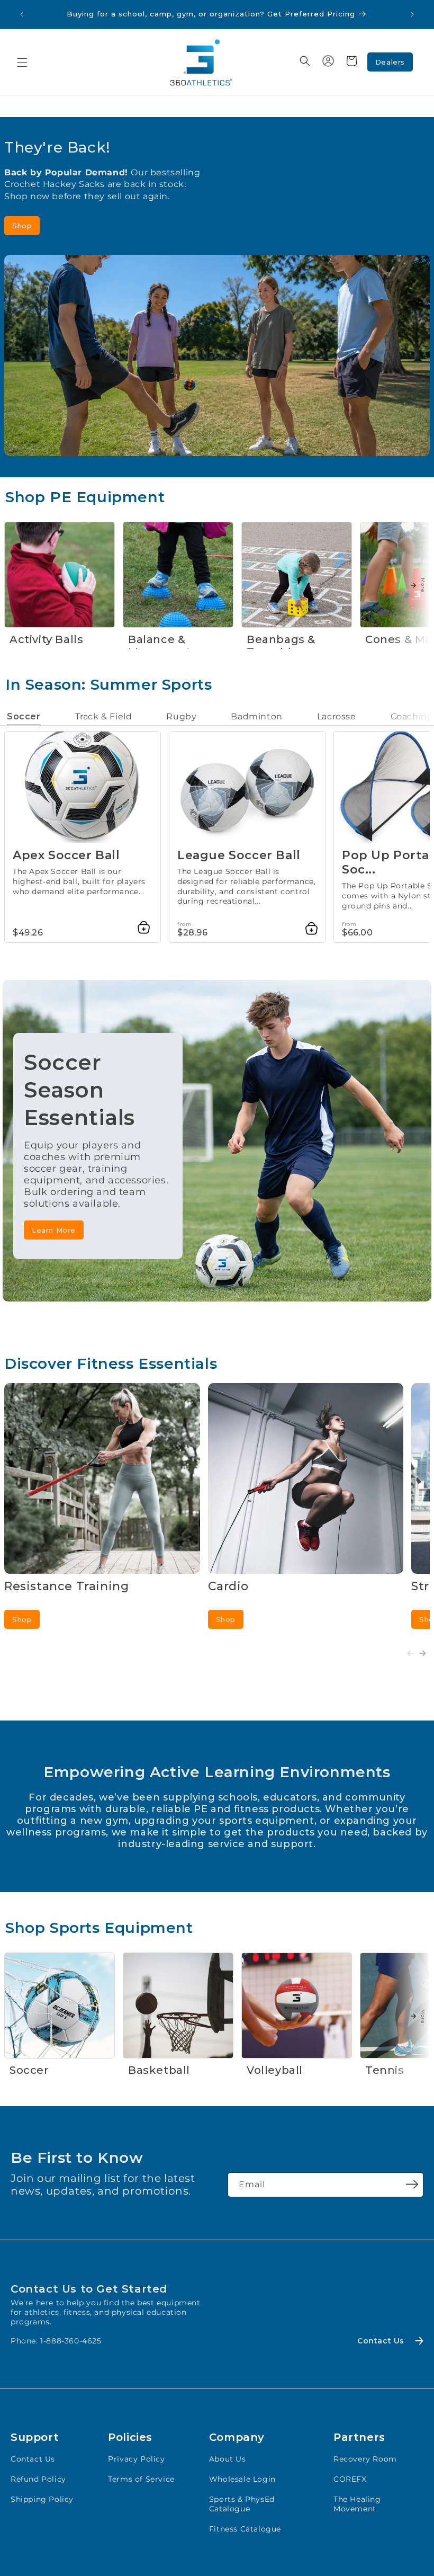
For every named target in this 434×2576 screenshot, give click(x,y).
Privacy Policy (136, 2459)
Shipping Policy (42, 2499)
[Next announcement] (412, 14)
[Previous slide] (410, 1654)
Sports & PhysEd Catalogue (242, 2504)
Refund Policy (38, 2479)
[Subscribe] (412, 2184)
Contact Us (33, 2459)
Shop (22, 226)
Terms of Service (141, 2479)
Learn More (54, 1230)
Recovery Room (365, 2459)
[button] (22, 63)
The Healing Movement (357, 2504)
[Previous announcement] (22, 14)
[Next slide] (423, 1654)
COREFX (350, 2479)
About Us (228, 2459)
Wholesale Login (242, 2479)
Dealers (390, 62)
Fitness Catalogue (245, 2529)
